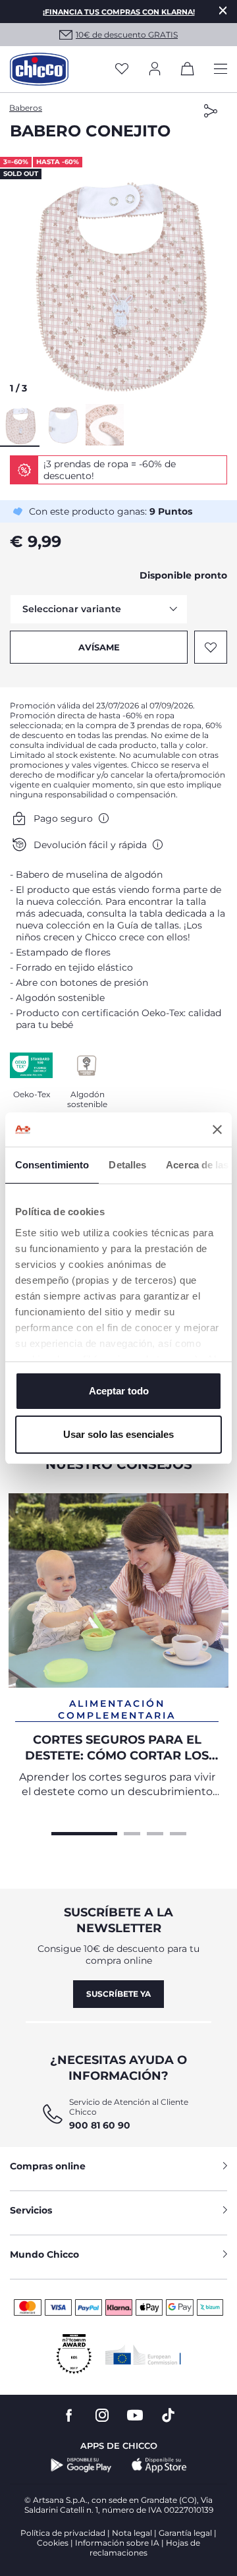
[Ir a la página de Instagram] (102, 2416)
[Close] (223, 10)
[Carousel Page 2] (132, 1832)
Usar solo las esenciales (118, 1434)
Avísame (99, 647)
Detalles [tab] (127, 1165)
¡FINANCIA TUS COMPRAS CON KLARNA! (119, 12)
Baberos (26, 108)
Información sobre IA (117, 2543)
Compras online (48, 2166)
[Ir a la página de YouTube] (135, 2416)
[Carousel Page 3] (155, 1832)
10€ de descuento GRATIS (127, 35)
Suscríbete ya (118, 1994)
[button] (118, 279)
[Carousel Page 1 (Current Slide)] (84, 1832)
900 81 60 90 (100, 2125)
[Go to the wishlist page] (122, 70)
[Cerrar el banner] (217, 1130)
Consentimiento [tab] (52, 1165)
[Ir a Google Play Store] (81, 2465)
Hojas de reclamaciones (145, 2548)
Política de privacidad (63, 2533)
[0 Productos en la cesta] (188, 71)
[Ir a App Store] (159, 2465)
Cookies (53, 2543)
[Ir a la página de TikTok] (168, 2416)
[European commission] (143, 2355)
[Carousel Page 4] (178, 1832)
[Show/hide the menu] (221, 70)
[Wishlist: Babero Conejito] (211, 647)
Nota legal (132, 2533)
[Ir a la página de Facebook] (69, 2416)
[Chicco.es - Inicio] (39, 69)
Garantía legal (185, 2533)
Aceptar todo (119, 1391)
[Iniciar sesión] (155, 70)
